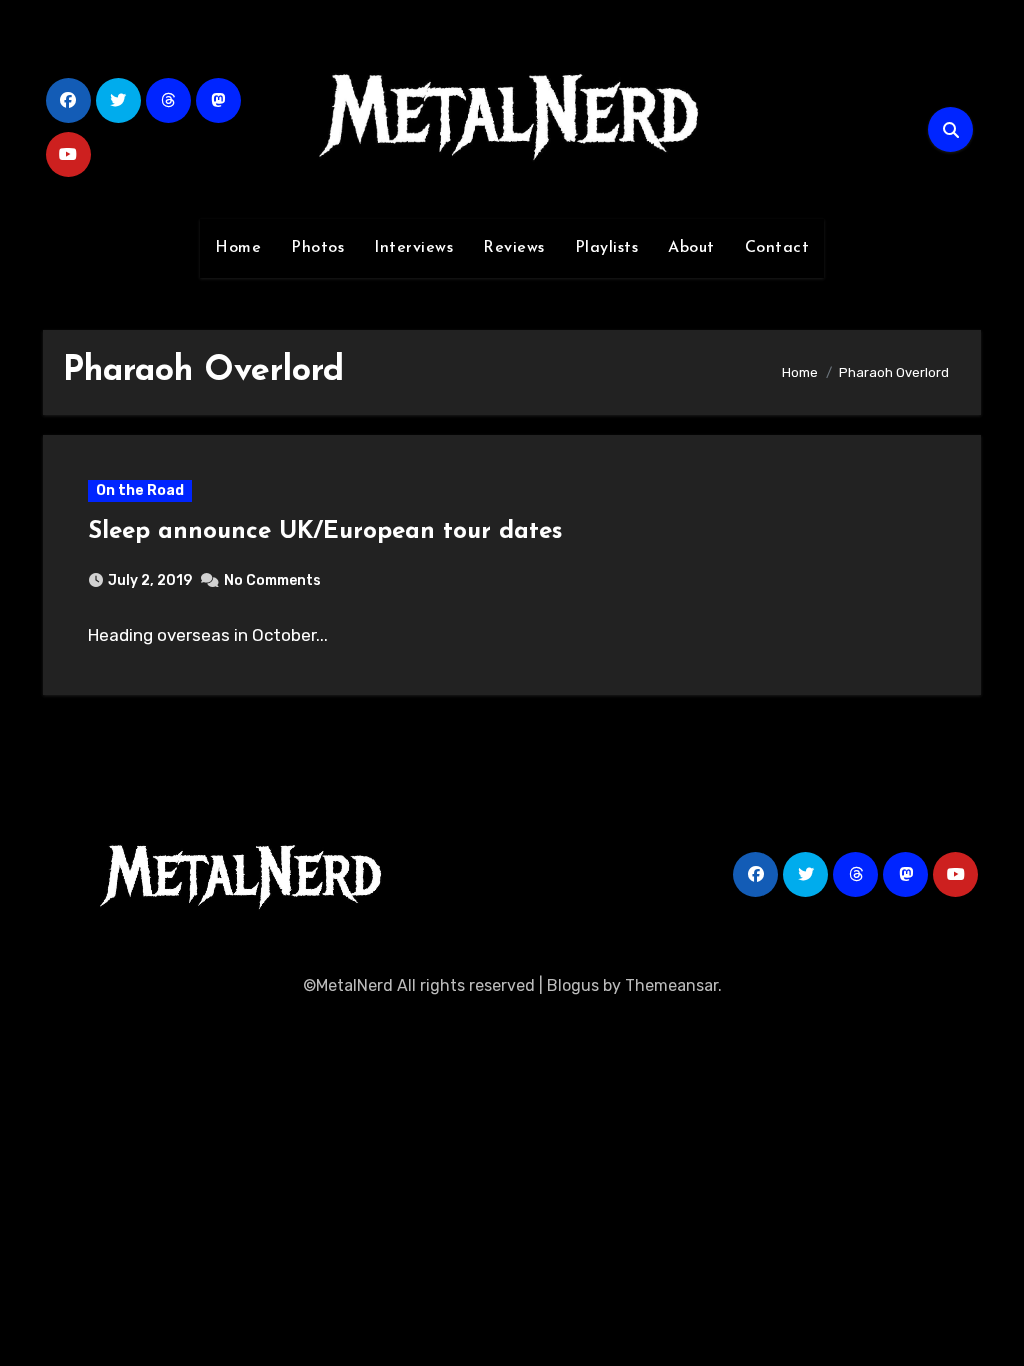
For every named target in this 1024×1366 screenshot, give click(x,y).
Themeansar (671, 985)
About (691, 248)
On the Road (140, 490)
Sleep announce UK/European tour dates (325, 532)
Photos (317, 248)
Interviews (413, 248)
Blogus (573, 985)
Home (238, 248)
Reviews (514, 248)
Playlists (607, 248)
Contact (777, 248)
